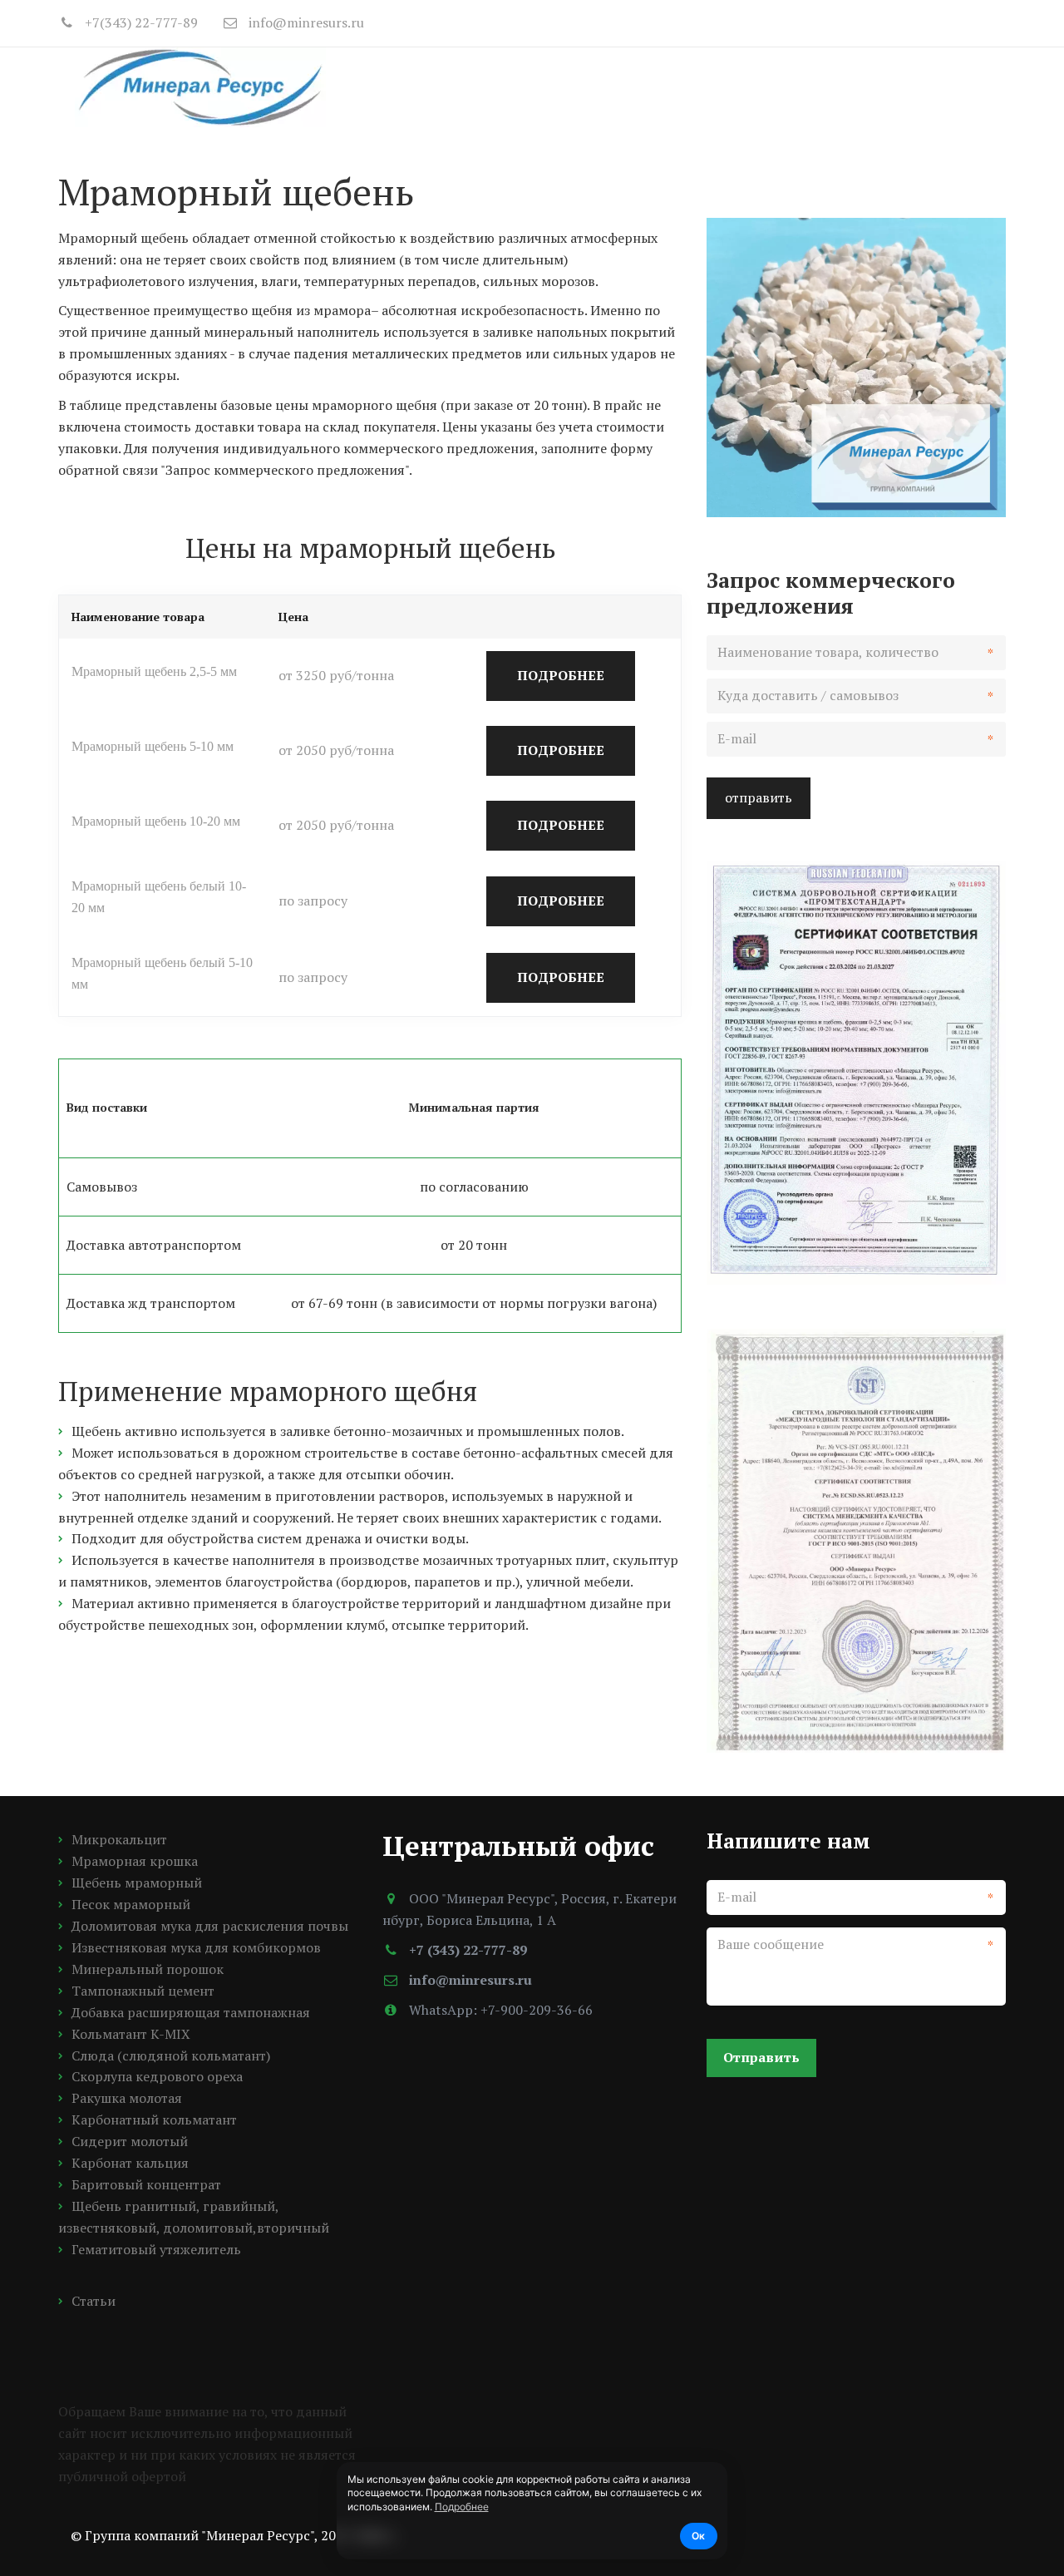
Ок (698, 2536)
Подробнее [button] (561, 675)
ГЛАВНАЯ (485, 86)
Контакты (887, 86)
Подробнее (462, 2507)
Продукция (588, 86)
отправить (759, 797)
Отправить (761, 2057)
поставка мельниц (745, 86)
